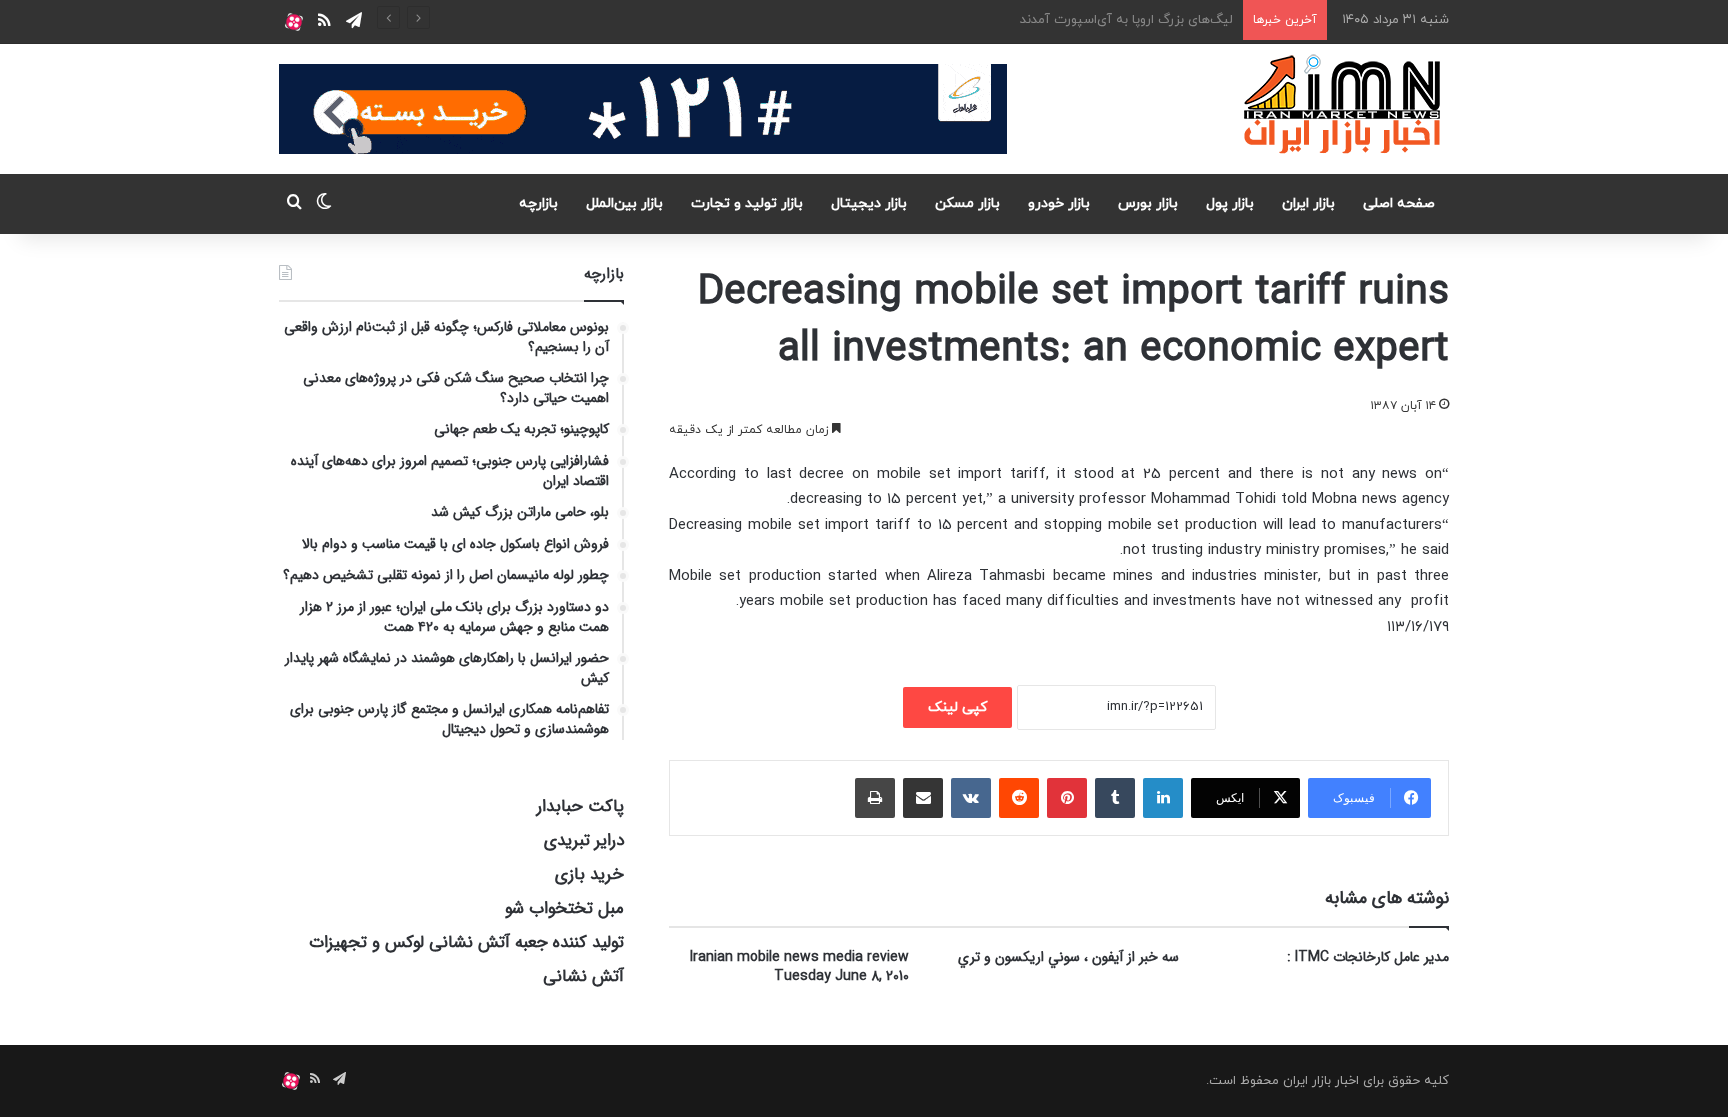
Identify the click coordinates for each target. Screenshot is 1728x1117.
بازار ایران (1308, 203)
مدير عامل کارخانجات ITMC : (1368, 957)
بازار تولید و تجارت (747, 203)
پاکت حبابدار (580, 806)
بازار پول (1230, 203)
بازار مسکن (967, 203)
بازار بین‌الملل (624, 203)
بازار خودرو (1059, 203)
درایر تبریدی (584, 840)
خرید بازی (589, 874)
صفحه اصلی (1399, 203)
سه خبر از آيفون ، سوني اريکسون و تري (1068, 957)
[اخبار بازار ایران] (1343, 104)
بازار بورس (1148, 203)
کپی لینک (957, 707)
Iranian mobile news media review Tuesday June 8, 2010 (799, 966)
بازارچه (538, 203)
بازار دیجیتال (869, 203)
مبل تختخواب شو (564, 908)
